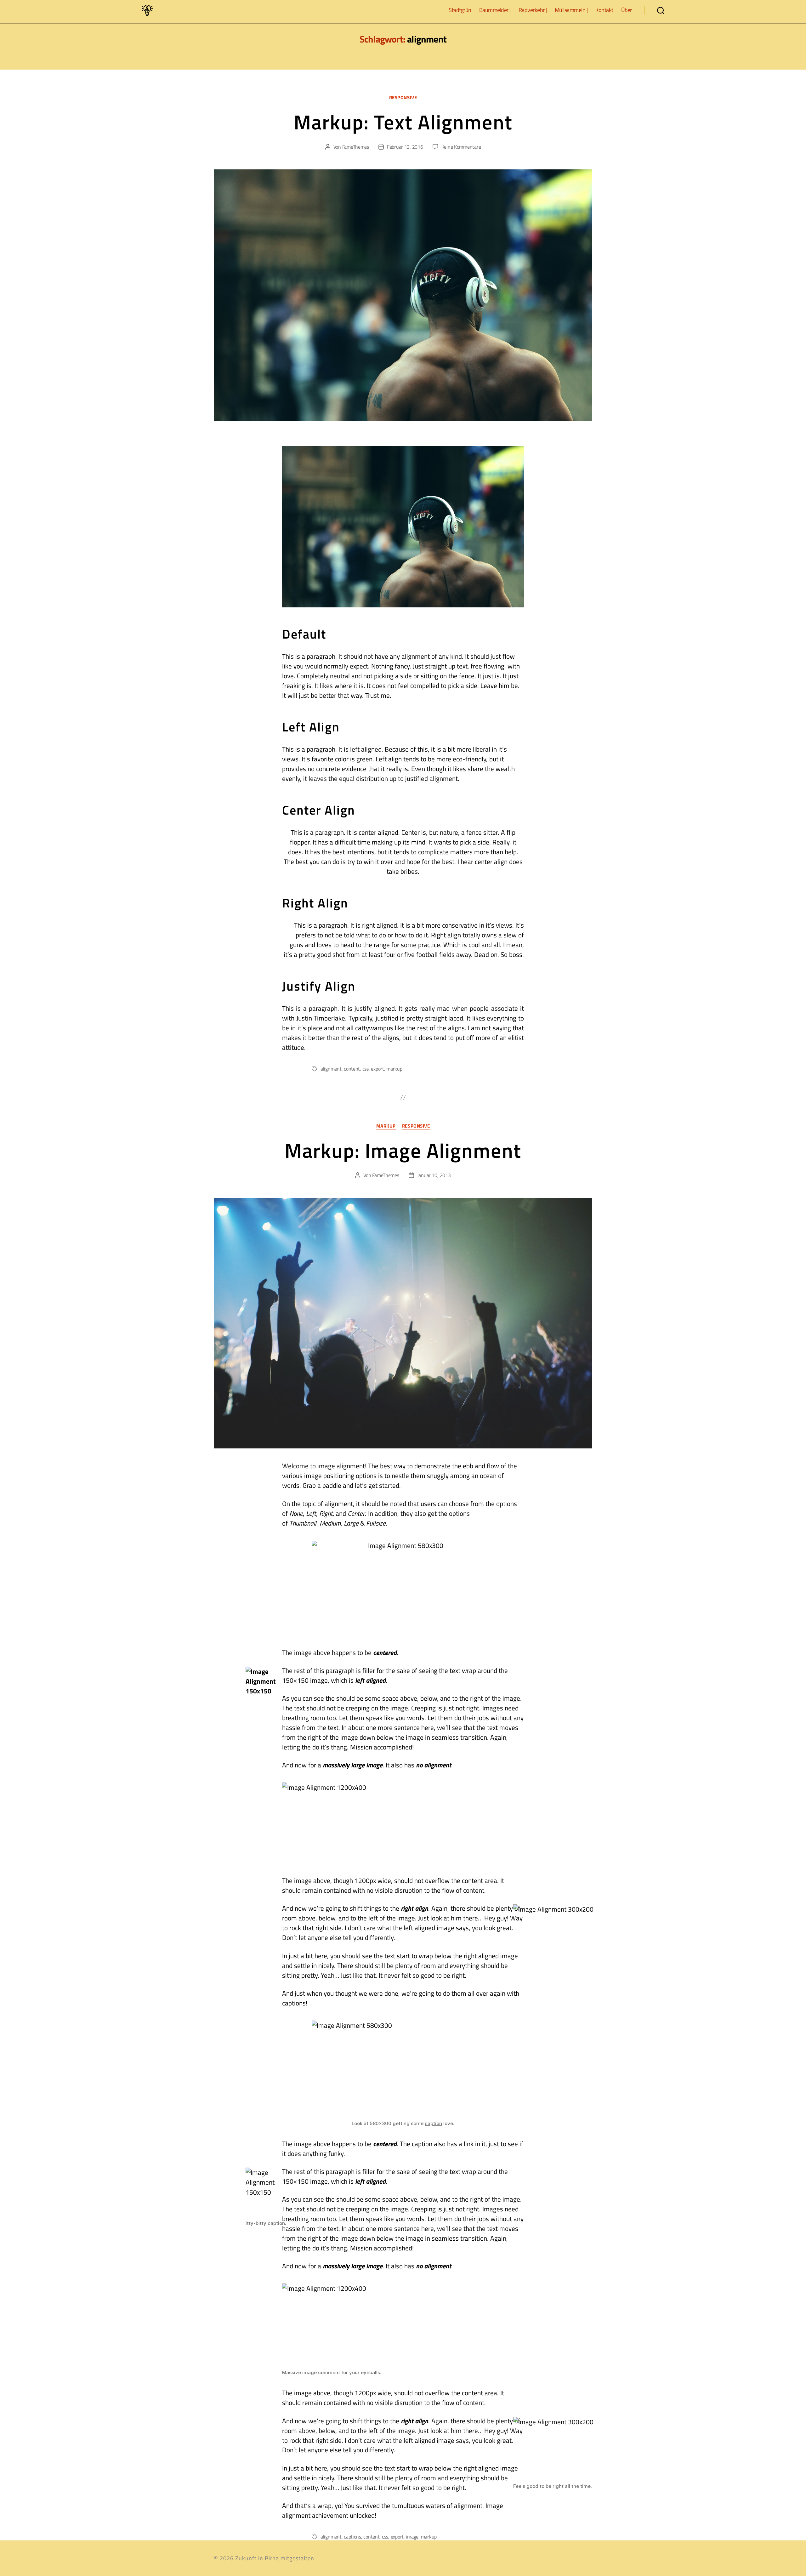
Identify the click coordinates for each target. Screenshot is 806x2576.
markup (394, 1069)
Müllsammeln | (571, 10)
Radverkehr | (533, 10)
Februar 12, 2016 (405, 147)
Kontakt (604, 10)
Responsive (403, 98)
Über (627, 10)
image (412, 2537)
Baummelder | (495, 10)
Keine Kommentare (461, 147)
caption (433, 2123)
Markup (386, 1126)
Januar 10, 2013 (434, 1175)
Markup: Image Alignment (403, 1150)
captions (352, 2537)
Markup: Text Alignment (403, 122)
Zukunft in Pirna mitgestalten (275, 2558)
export (377, 1069)
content (352, 1069)
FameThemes (356, 147)
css (366, 1069)
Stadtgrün (460, 10)
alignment (331, 1069)
